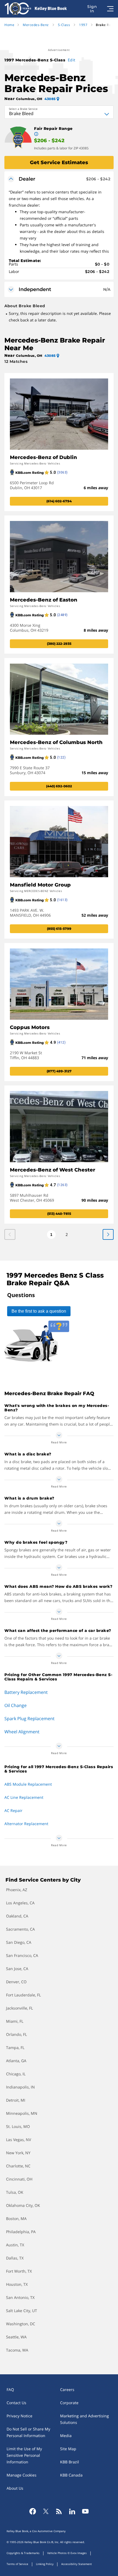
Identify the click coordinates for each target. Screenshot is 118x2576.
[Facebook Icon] (33, 2511)
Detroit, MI (16, 2100)
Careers (67, 2390)
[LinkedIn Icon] (72, 2511)
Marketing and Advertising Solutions (85, 2419)
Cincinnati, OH (19, 2179)
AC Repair (13, 1810)
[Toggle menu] (110, 9)
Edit (72, 60)
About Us (15, 2488)
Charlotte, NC (18, 2166)
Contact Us (16, 2403)
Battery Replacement (26, 1692)
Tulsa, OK (15, 2192)
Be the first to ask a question (39, 1311)
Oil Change (16, 1705)
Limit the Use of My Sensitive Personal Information (24, 2455)
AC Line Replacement (24, 1797)
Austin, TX (15, 2245)
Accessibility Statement (77, 2564)
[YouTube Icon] (85, 2511)
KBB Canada (71, 2475)
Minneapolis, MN (22, 2113)
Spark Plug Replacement (29, 1719)
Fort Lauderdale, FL (23, 1995)
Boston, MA (16, 2219)
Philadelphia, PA (21, 2232)
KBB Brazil (70, 2462)
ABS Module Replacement (28, 1784)
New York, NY (18, 2153)
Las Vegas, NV (19, 2140)
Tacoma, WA (17, 2350)
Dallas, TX (15, 2258)
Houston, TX (17, 2284)
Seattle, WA (16, 2337)
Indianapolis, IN (20, 2087)
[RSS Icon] (59, 2511)
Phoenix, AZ (17, 1890)
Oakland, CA (17, 1916)
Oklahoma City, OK (23, 2205)
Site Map (68, 2449)
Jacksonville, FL (19, 2008)
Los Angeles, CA (20, 1903)
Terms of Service (17, 2564)
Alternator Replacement (26, 1824)
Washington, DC (21, 2324)
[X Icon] (46, 2511)
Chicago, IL (16, 2074)
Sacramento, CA (20, 1929)
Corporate (69, 2403)
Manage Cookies (22, 2475)
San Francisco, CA (22, 1955)
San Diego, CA (19, 1942)
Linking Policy (45, 2564)
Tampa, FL (15, 2048)
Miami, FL (15, 2021)
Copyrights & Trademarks (23, 2553)
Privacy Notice (19, 2416)
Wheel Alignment (22, 1732)
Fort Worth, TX (19, 2271)
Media (66, 2436)
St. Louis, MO (18, 2126)
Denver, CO (16, 1982)
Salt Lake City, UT (22, 2311)
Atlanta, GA (16, 2061)
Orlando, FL (16, 2034)
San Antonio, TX (20, 2297)
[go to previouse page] (108, 1234)
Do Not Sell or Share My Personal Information (28, 2432)
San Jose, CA (17, 1969)
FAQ (10, 2390)
